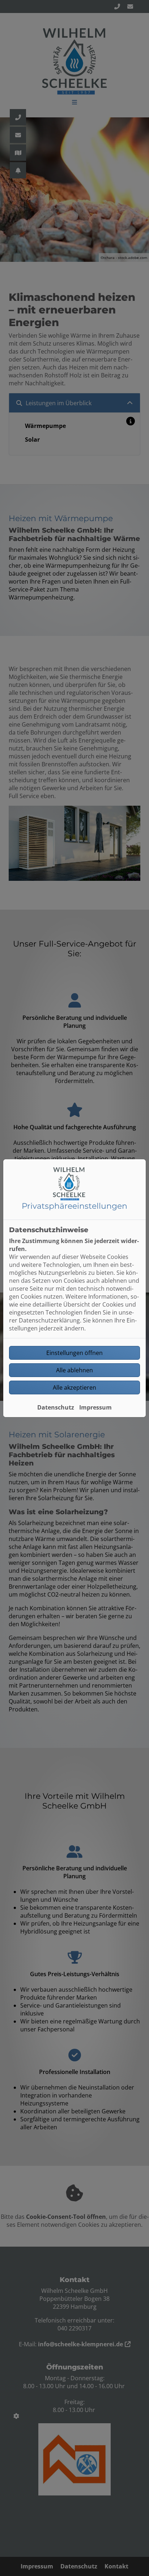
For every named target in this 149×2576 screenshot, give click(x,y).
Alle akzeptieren (74, 1387)
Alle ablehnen (74, 1370)
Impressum (95, 1407)
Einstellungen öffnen (74, 1353)
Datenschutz (56, 1407)
